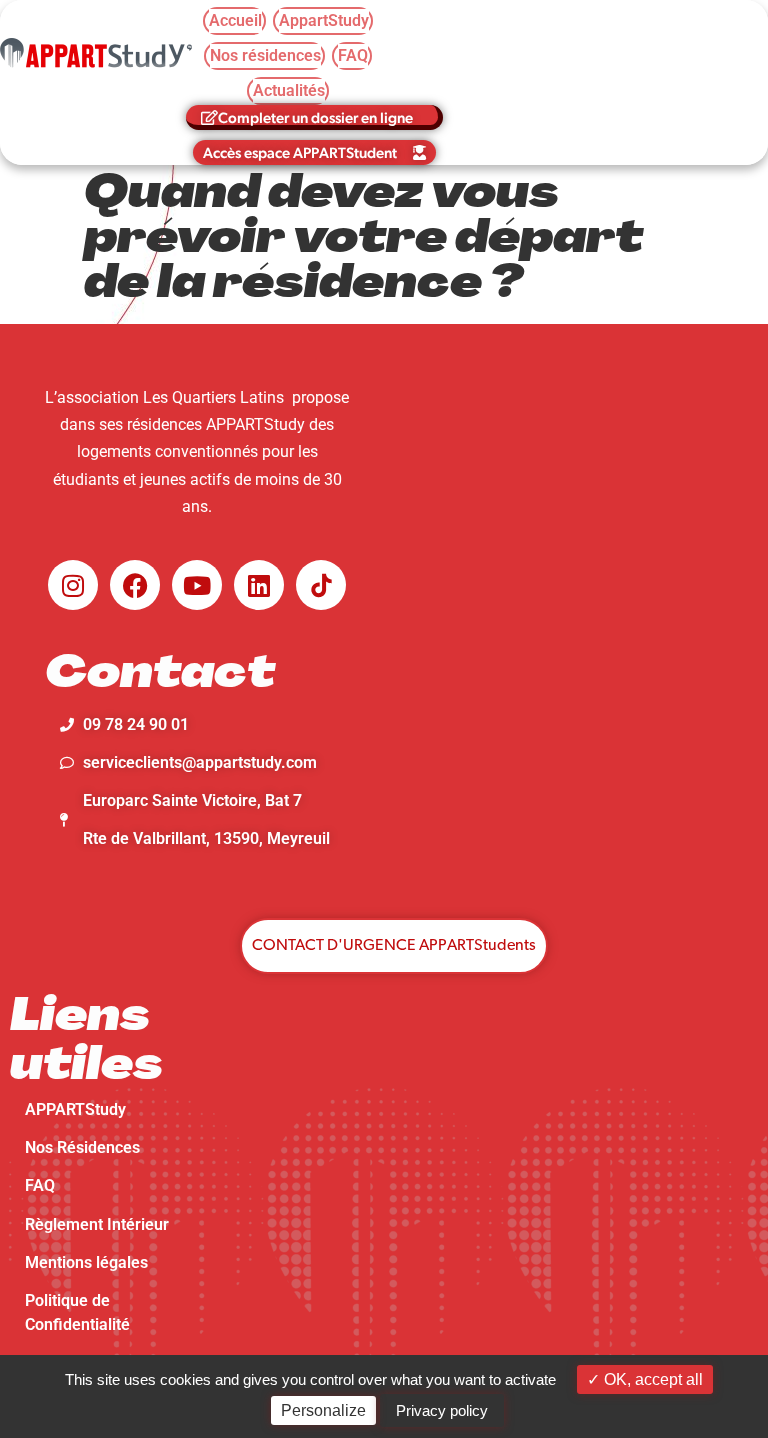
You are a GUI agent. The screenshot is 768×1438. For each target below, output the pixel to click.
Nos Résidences (82, 1147)
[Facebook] (135, 585)
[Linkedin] (259, 585)
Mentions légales (86, 1262)
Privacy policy (442, 1410)
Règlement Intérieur (97, 1224)
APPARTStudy (75, 1109)
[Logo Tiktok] (321, 585)
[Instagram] (73, 585)
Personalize (323, 1410)
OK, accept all (651, 1379)
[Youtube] (197, 585)
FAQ (40, 1185)
